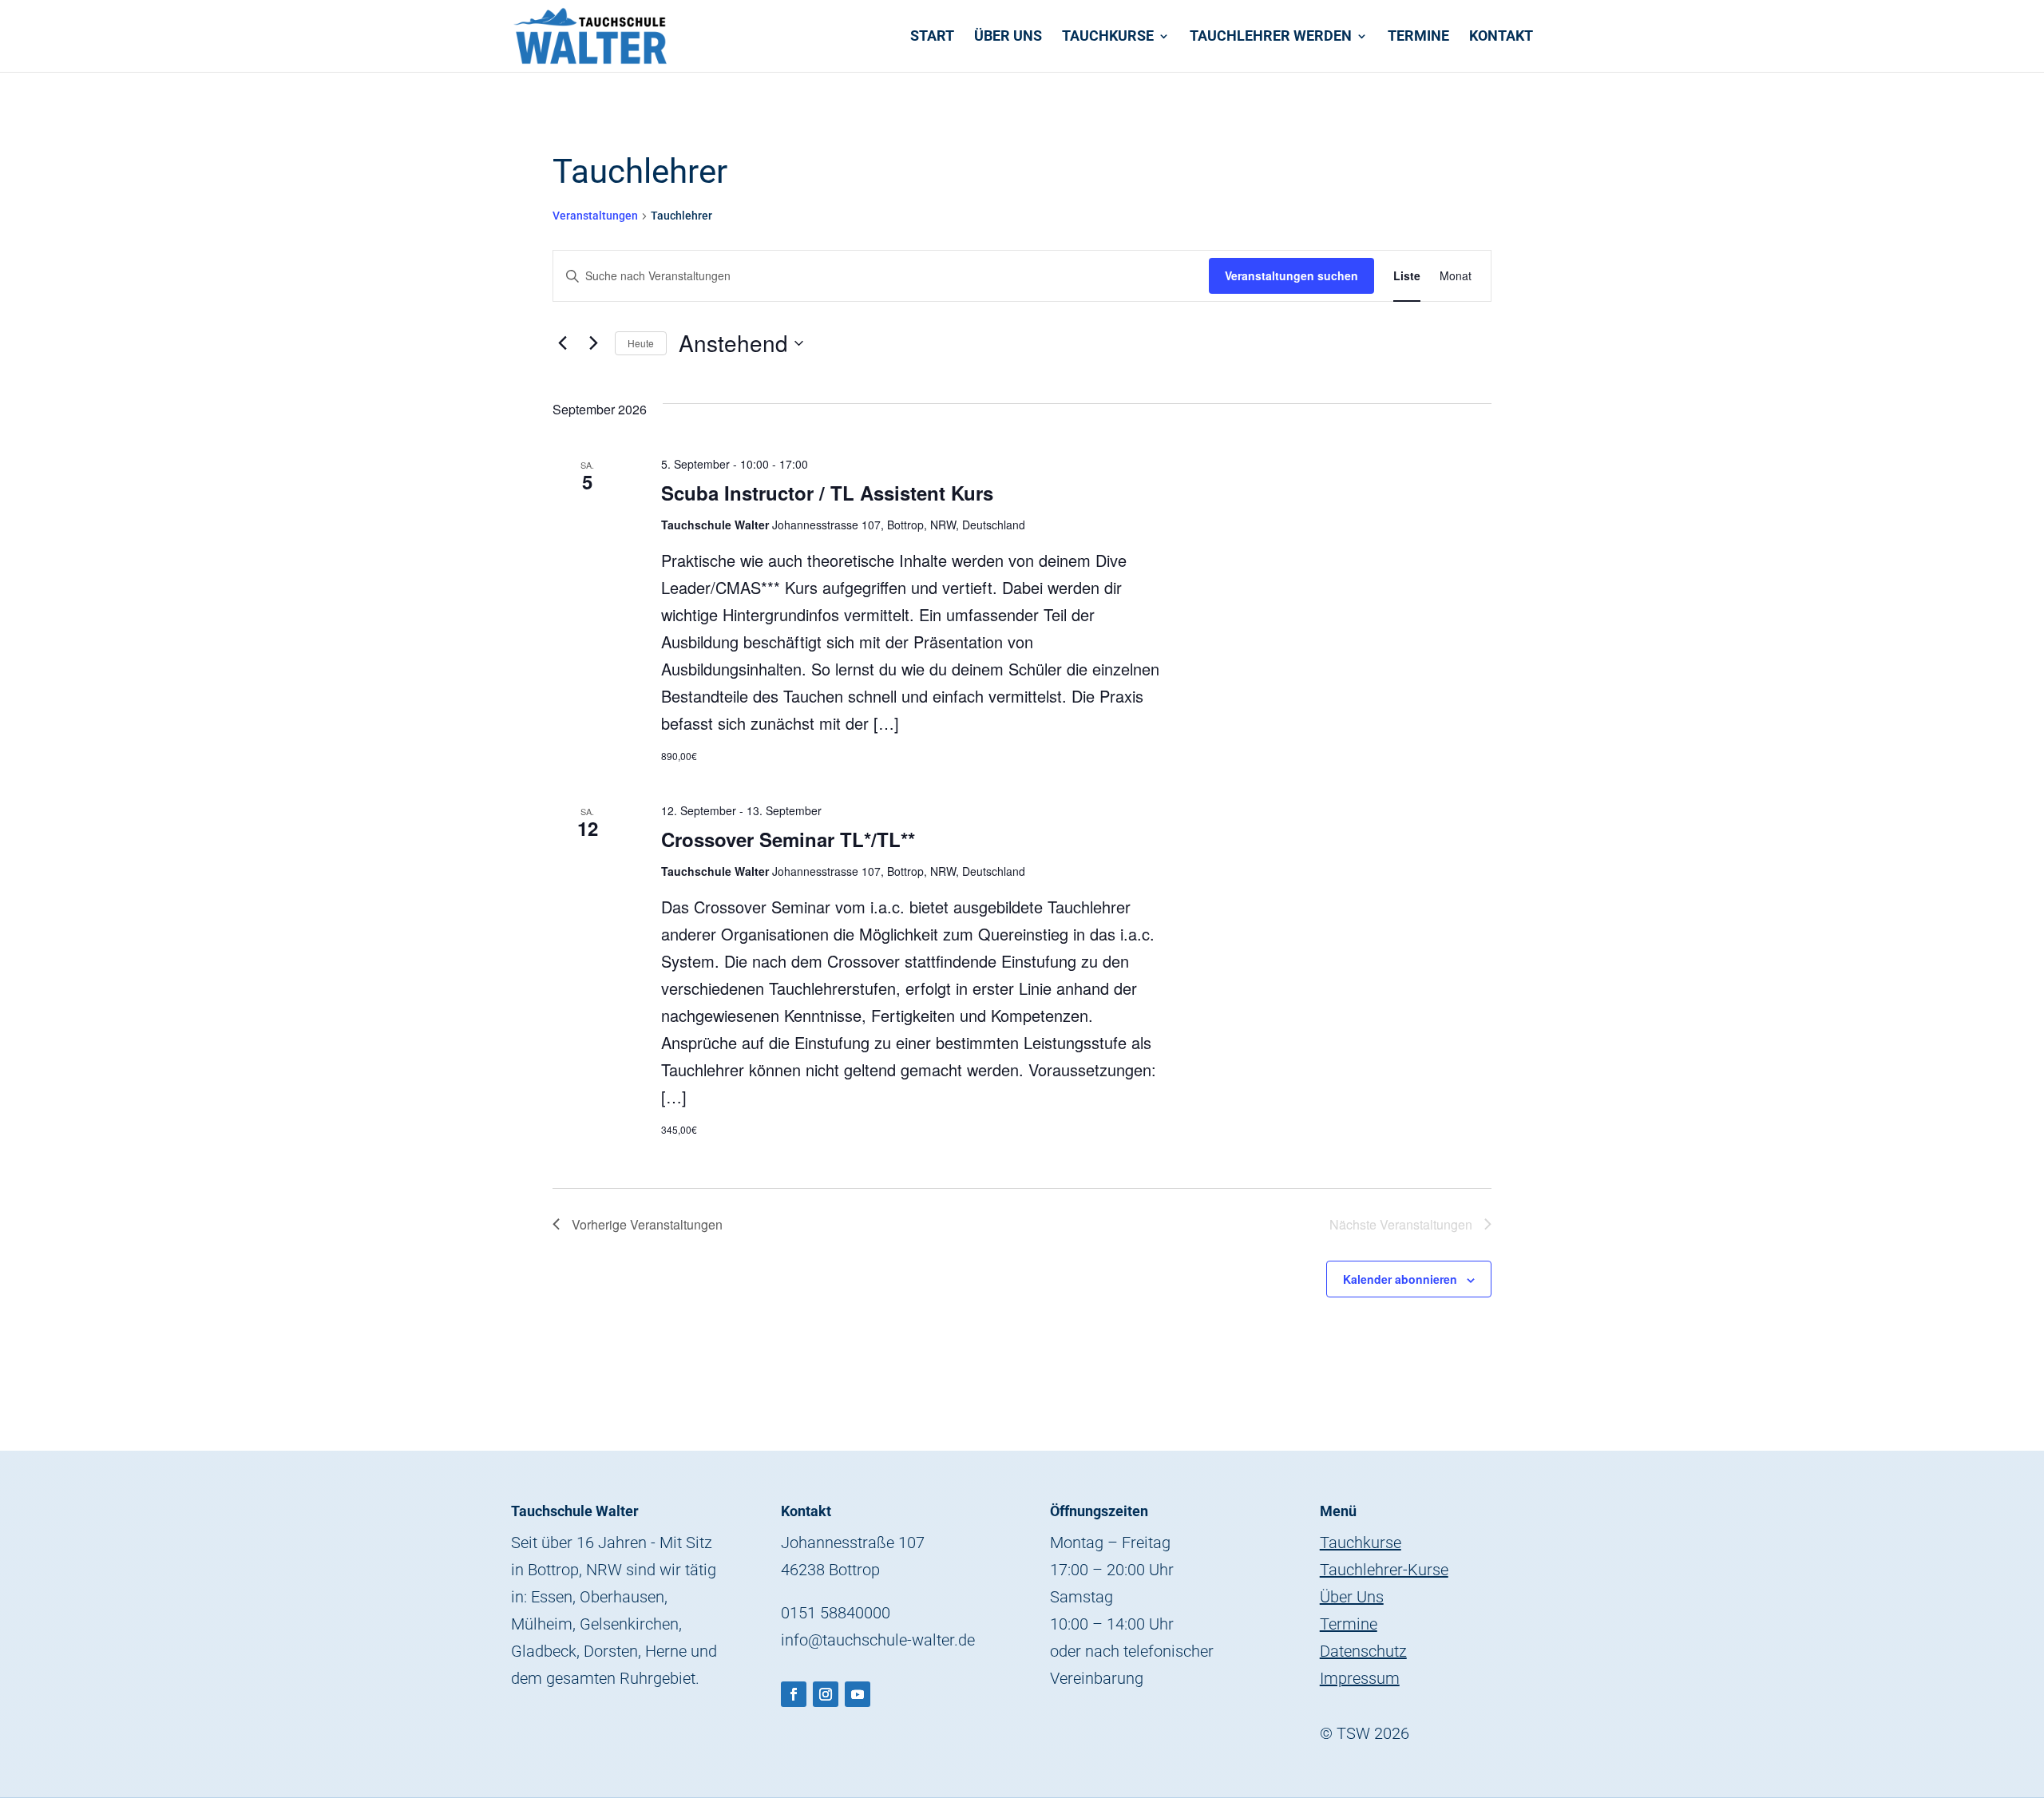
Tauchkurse (1108, 37)
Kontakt (1501, 37)
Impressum (1360, 1678)
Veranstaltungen (595, 216)
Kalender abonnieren (1400, 1279)
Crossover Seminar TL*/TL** (788, 839)
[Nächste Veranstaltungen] (593, 343)
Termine (1418, 37)
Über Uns (1352, 1597)
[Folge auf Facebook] (794, 1694)
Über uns (1008, 37)
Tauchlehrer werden (1271, 37)
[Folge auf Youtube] (858, 1694)
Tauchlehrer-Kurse (1384, 1570)
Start (932, 37)
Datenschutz (1363, 1651)
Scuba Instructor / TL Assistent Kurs (827, 493)
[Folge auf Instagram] (826, 1694)
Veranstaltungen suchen (1291, 275)
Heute (641, 343)
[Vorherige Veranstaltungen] (562, 343)
